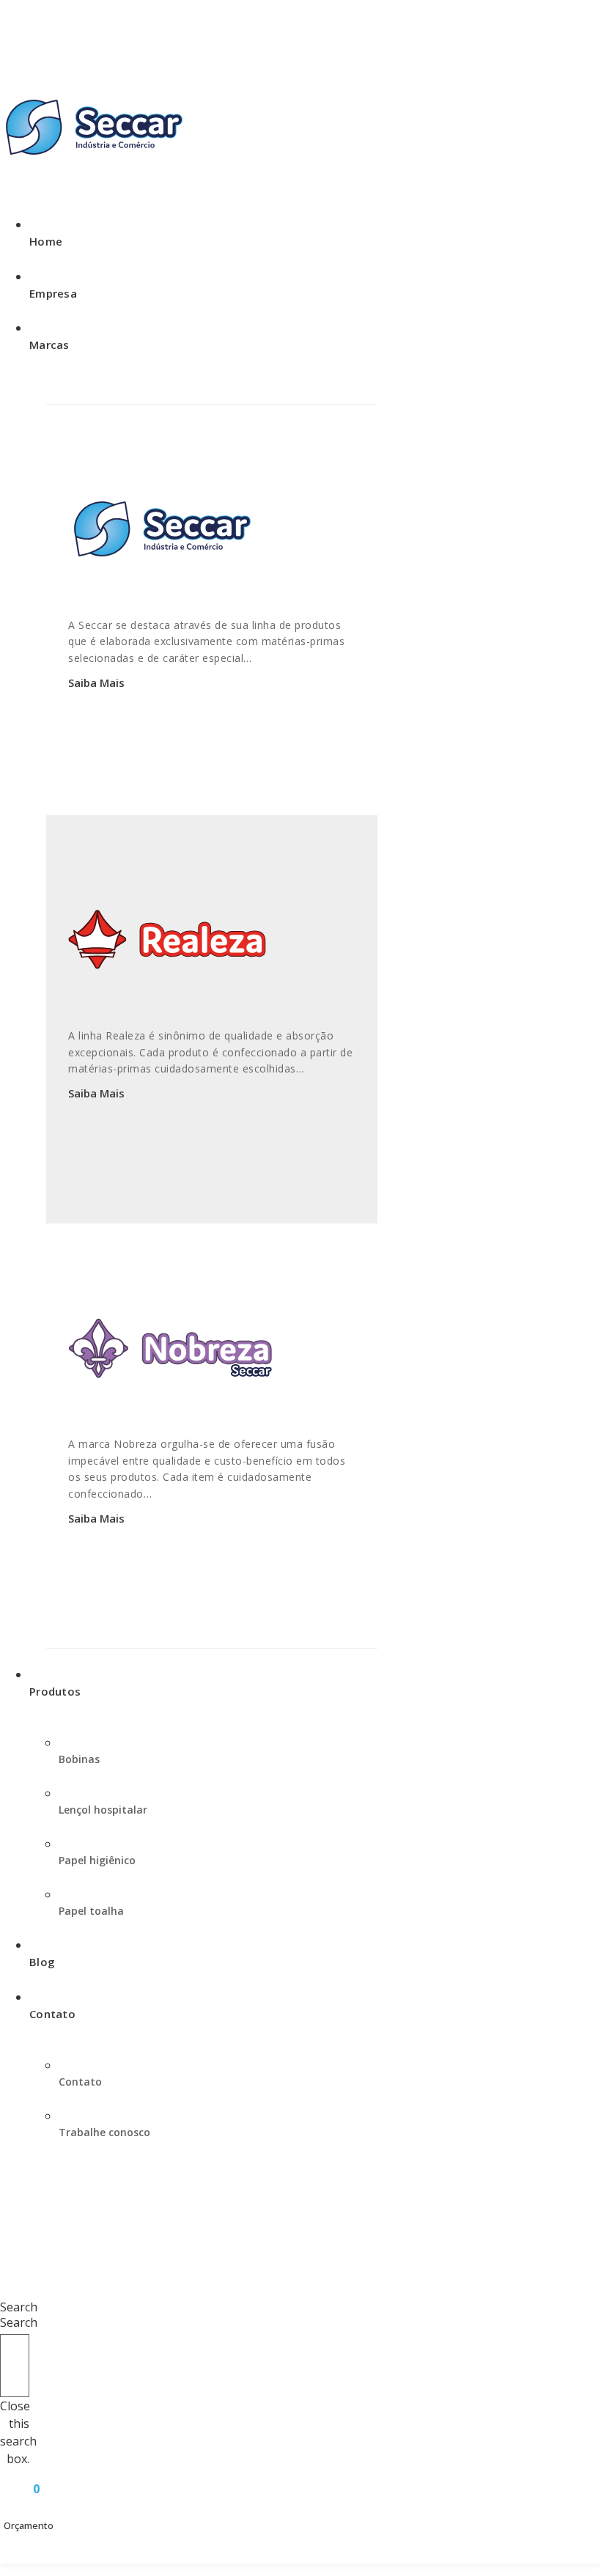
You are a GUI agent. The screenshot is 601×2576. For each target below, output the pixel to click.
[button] (15, 2298)
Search (19, 2322)
